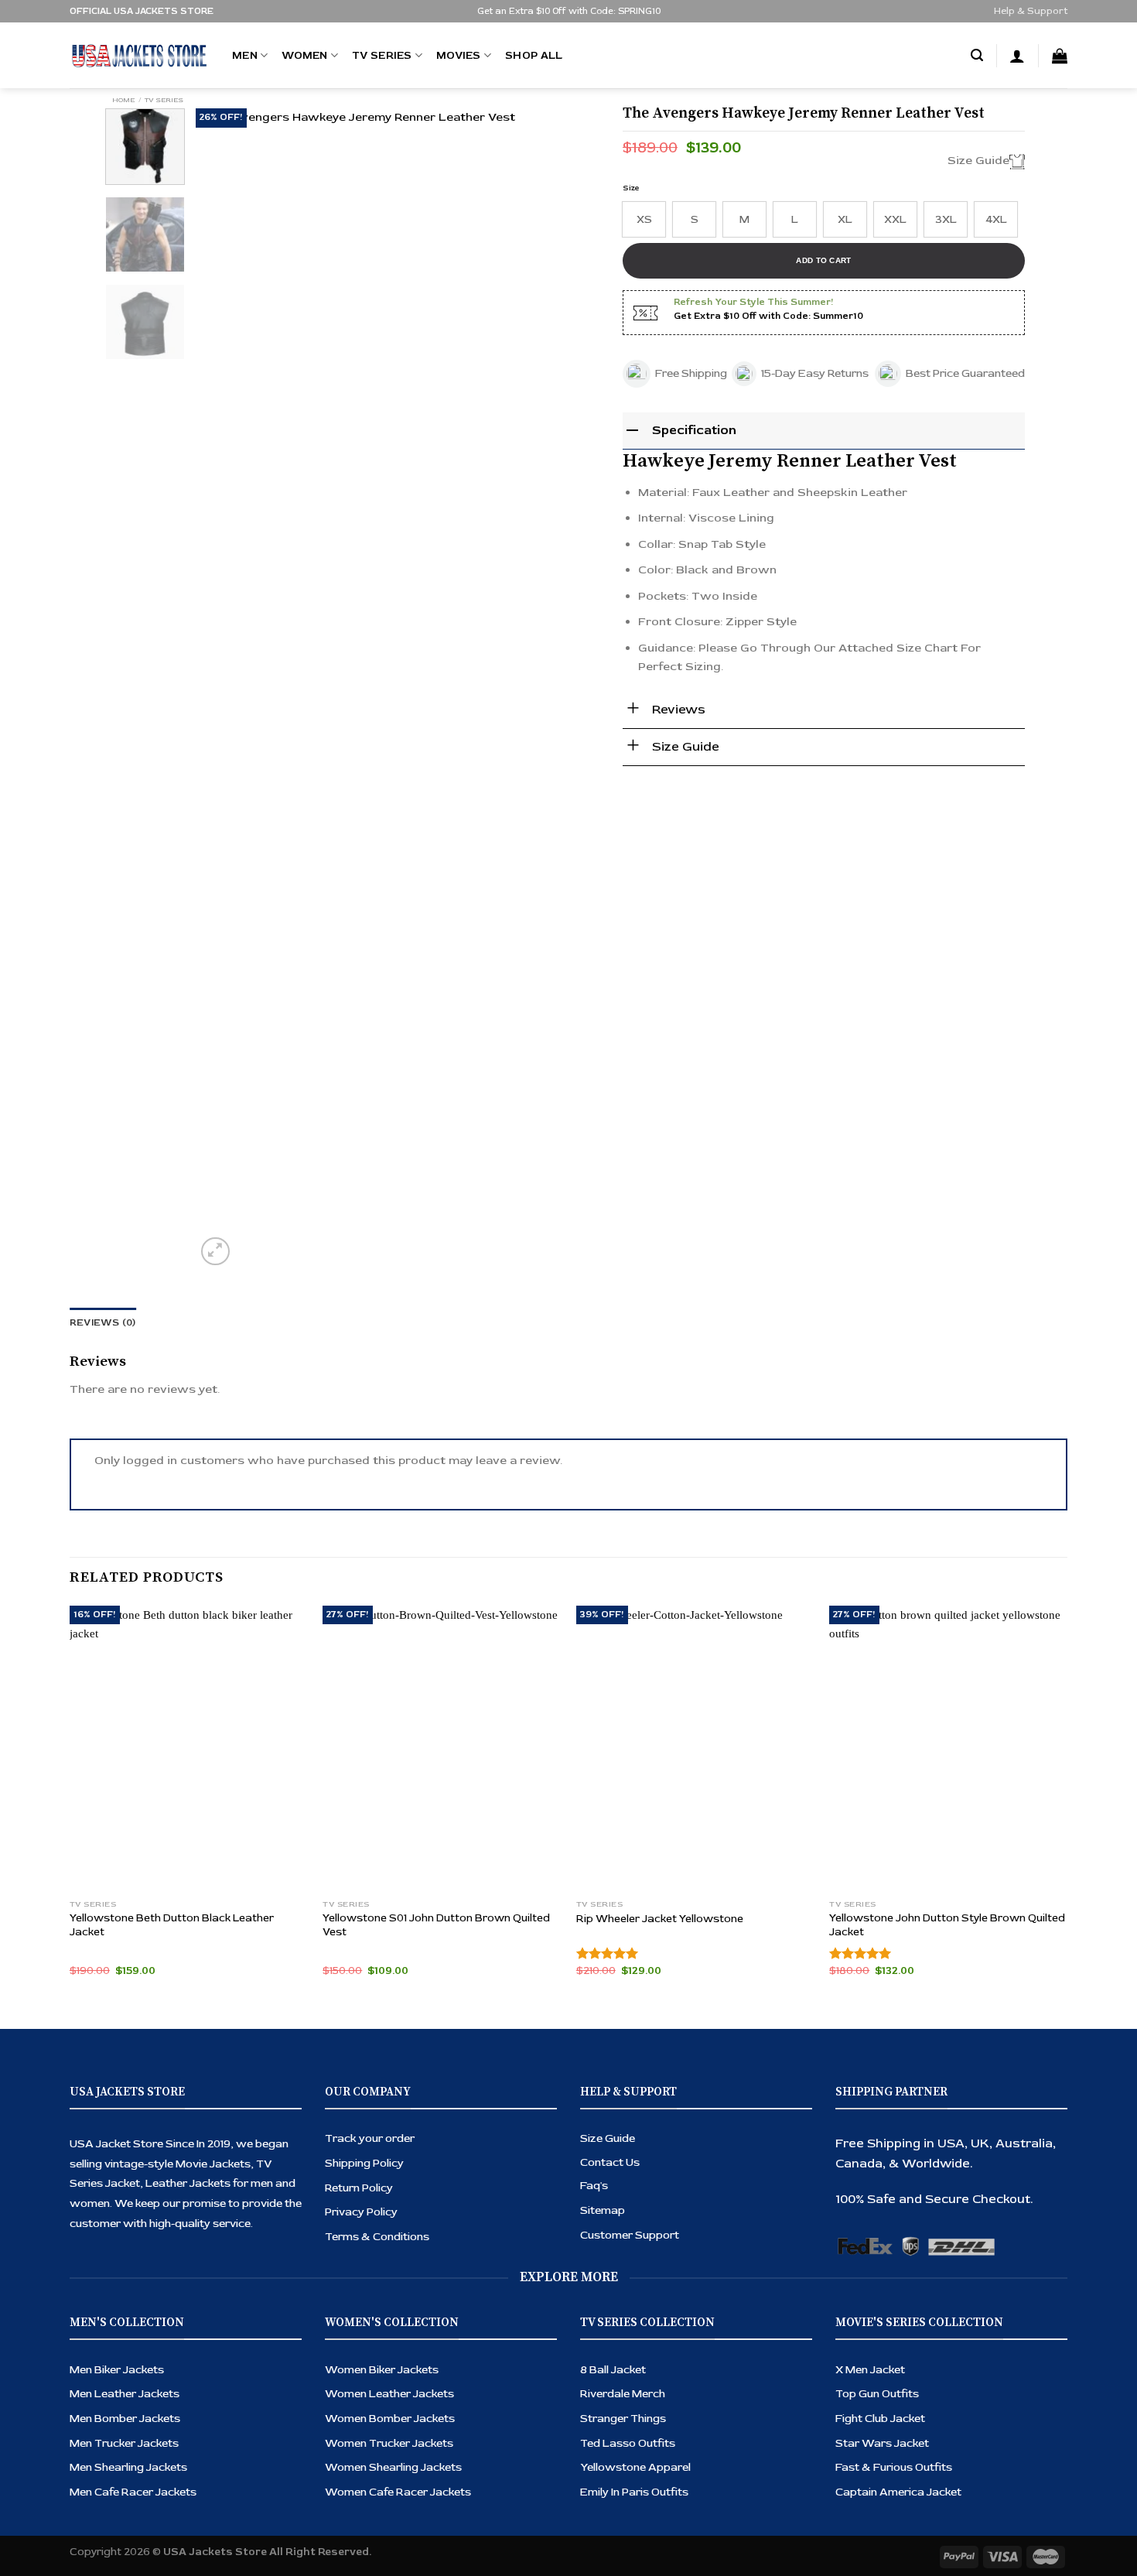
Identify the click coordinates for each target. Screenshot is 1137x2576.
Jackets (160, 2419)
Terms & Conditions (377, 2237)
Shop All (534, 55)
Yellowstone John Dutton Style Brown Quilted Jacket (947, 1925)
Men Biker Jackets (117, 2370)
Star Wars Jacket (882, 2443)
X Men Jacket (870, 2370)
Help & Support (1031, 11)
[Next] (572, 689)
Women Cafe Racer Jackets (398, 2492)
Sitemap (603, 2210)
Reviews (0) (103, 1323)
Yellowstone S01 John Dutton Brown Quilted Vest (436, 1925)
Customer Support (630, 2235)
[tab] (103, 1323)
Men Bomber (104, 2419)
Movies (459, 55)
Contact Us (610, 2162)
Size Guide (608, 2138)
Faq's (594, 2186)
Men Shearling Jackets (128, 2467)
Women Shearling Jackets (393, 2467)
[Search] (977, 56)
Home (123, 100)
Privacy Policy (361, 2212)
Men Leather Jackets (125, 2394)
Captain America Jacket (898, 2492)
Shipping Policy (364, 2163)
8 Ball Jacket (613, 2370)
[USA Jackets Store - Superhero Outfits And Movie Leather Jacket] (139, 56)
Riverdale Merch (623, 2394)
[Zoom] (215, 1252)
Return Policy (359, 2188)
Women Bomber (369, 2419)
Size (631, 188)
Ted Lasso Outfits (628, 2443)
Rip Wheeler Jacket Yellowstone (660, 1919)
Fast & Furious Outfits (894, 2467)
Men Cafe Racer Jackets (133, 2492)
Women (304, 55)
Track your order (370, 2138)
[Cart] (1060, 56)
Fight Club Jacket (880, 2419)
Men (245, 55)
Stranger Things (623, 2419)
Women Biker (361, 2370)
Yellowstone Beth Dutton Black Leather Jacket (172, 1925)
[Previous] (224, 689)
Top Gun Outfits (877, 2394)
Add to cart (823, 260)
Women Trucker (369, 2443)
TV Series (382, 55)
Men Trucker (104, 2443)
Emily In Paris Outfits (634, 2492)
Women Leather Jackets (389, 2394)
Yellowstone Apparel (635, 2467)
